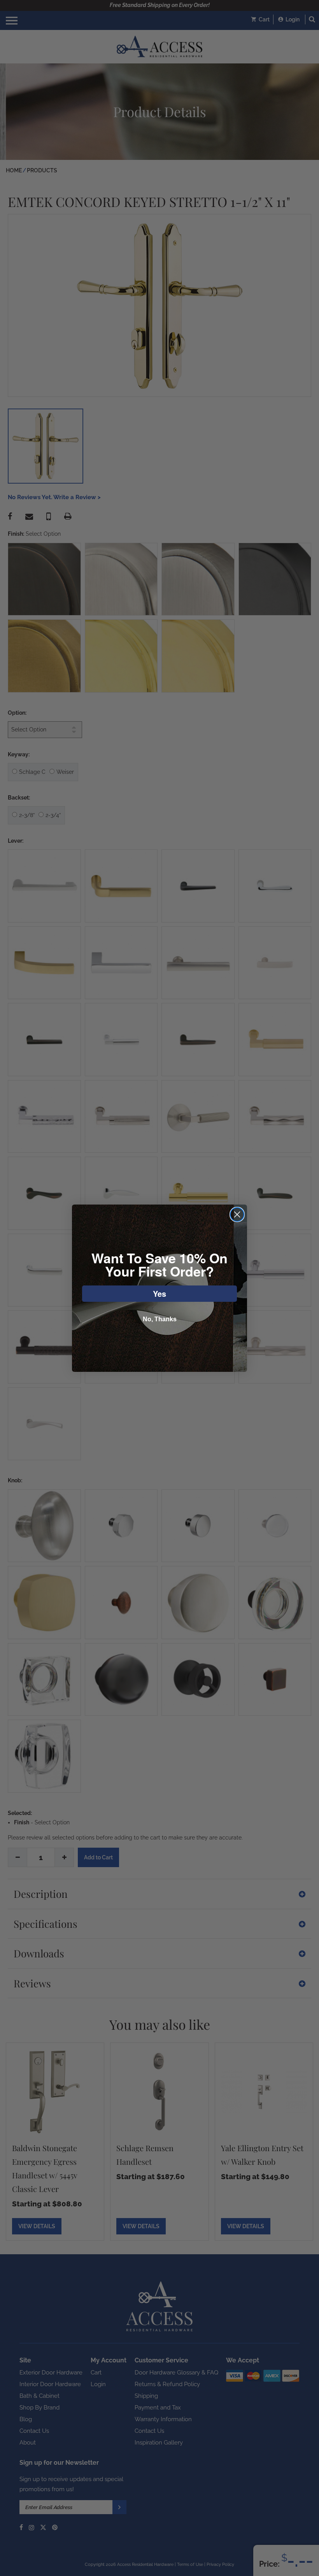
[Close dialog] (237, 1214)
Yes (159, 1293)
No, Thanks (160, 1319)
